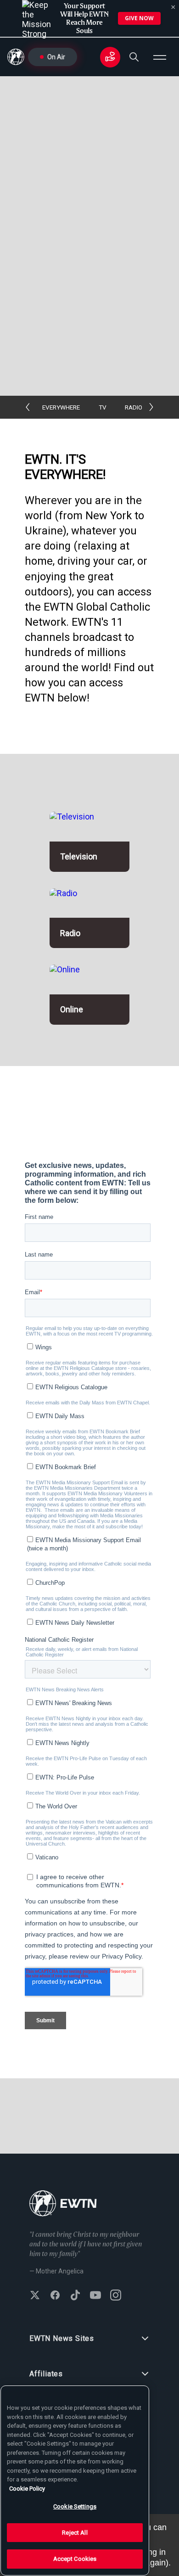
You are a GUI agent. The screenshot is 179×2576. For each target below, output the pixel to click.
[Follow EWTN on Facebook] (55, 2296)
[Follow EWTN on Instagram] (116, 2296)
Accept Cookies (75, 2559)
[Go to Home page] (63, 2204)
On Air (56, 57)
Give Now (139, 18)
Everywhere (61, 407)
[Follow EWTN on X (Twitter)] (35, 2296)
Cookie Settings (75, 2506)
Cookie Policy (27, 2489)
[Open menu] (160, 57)
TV (103, 407)
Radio (134, 407)
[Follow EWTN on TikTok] (75, 2296)
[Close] (173, 7)
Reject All (75, 2533)
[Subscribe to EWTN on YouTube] (95, 2296)
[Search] (134, 57)
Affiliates (46, 2374)
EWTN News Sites (62, 2338)
